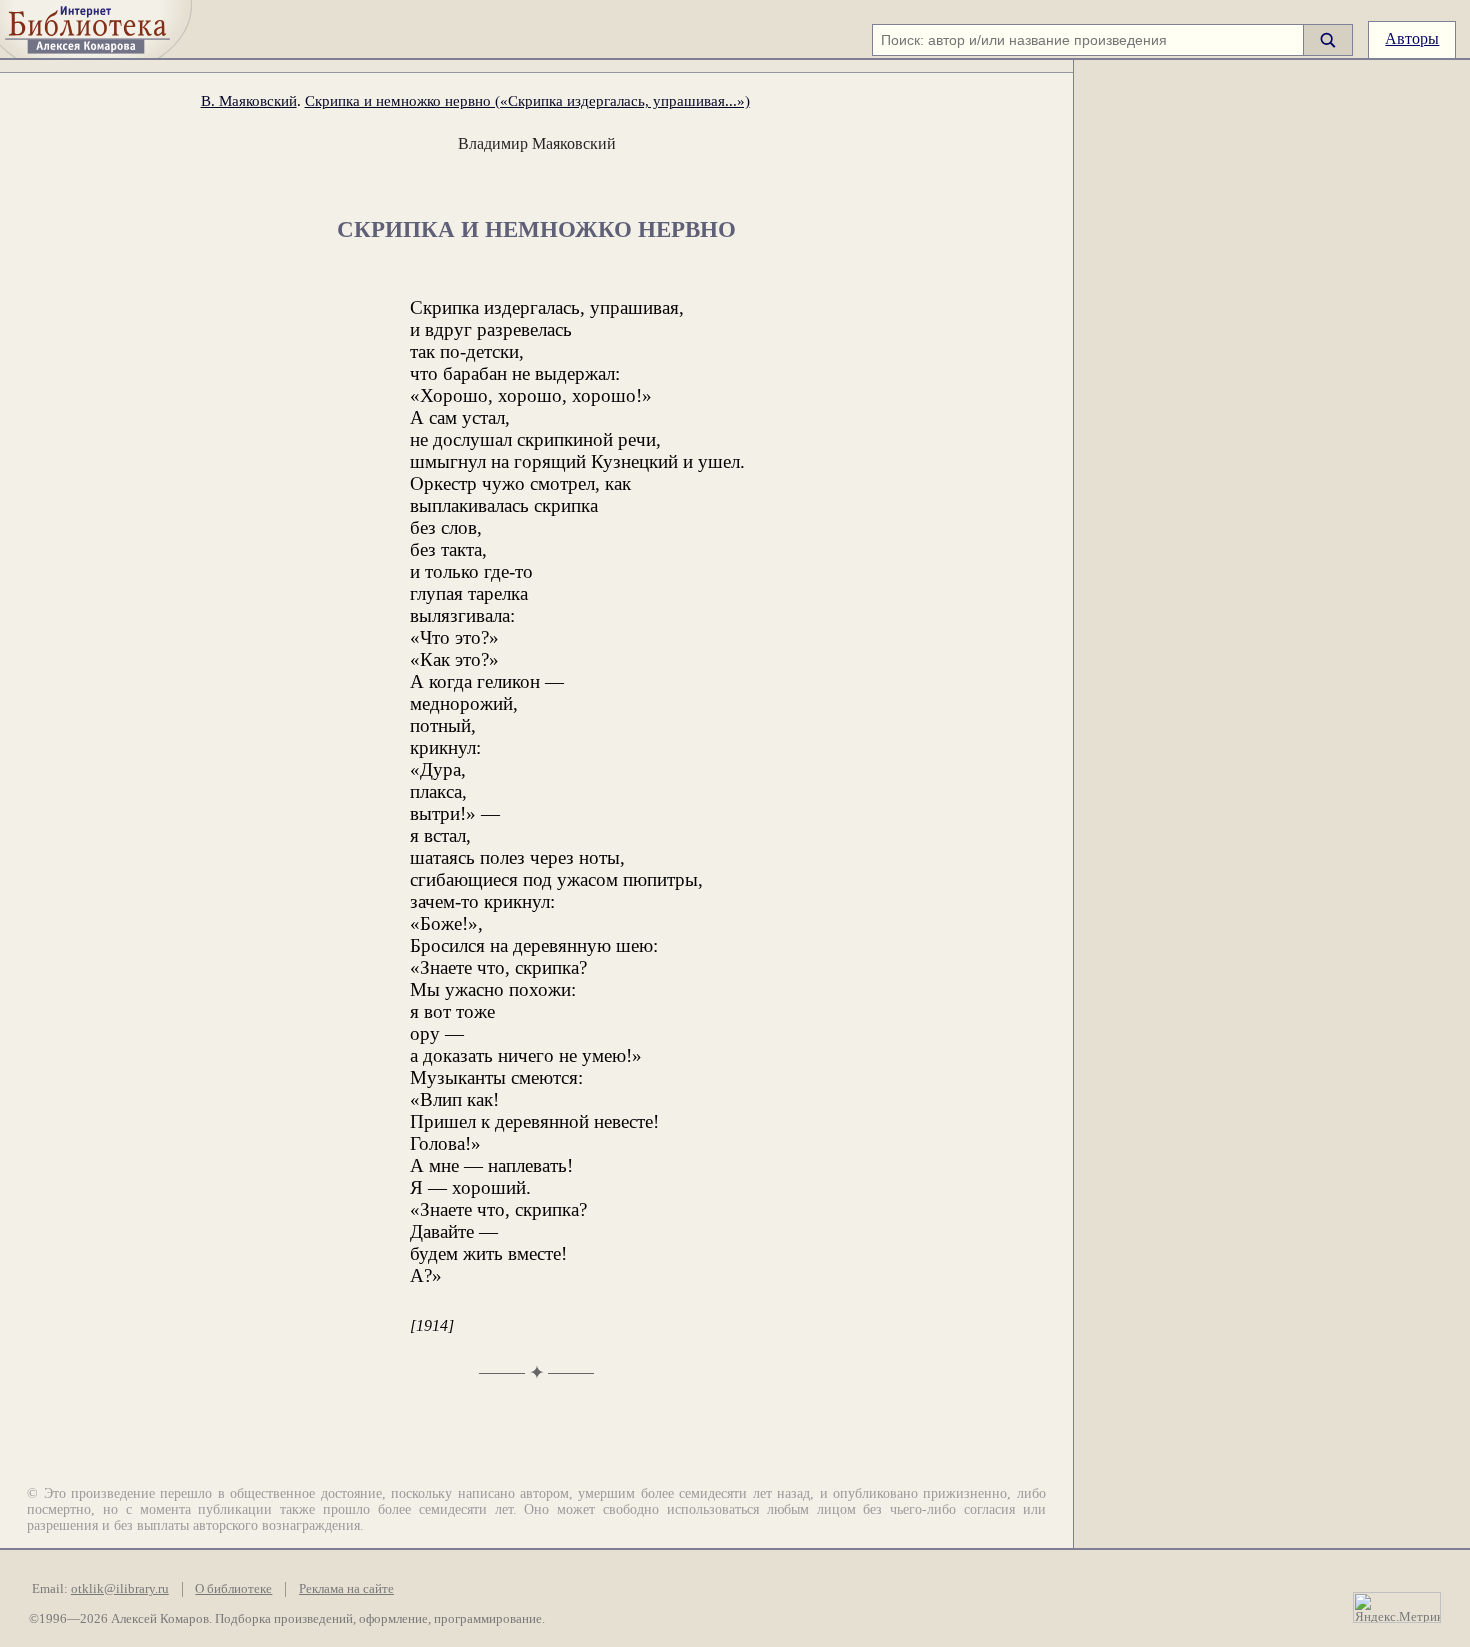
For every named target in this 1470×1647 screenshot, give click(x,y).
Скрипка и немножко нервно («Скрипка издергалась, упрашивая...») (527, 100)
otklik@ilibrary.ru (120, 1589)
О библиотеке (233, 1589)
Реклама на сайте (346, 1589)
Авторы (1412, 38)
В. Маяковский (249, 100)
